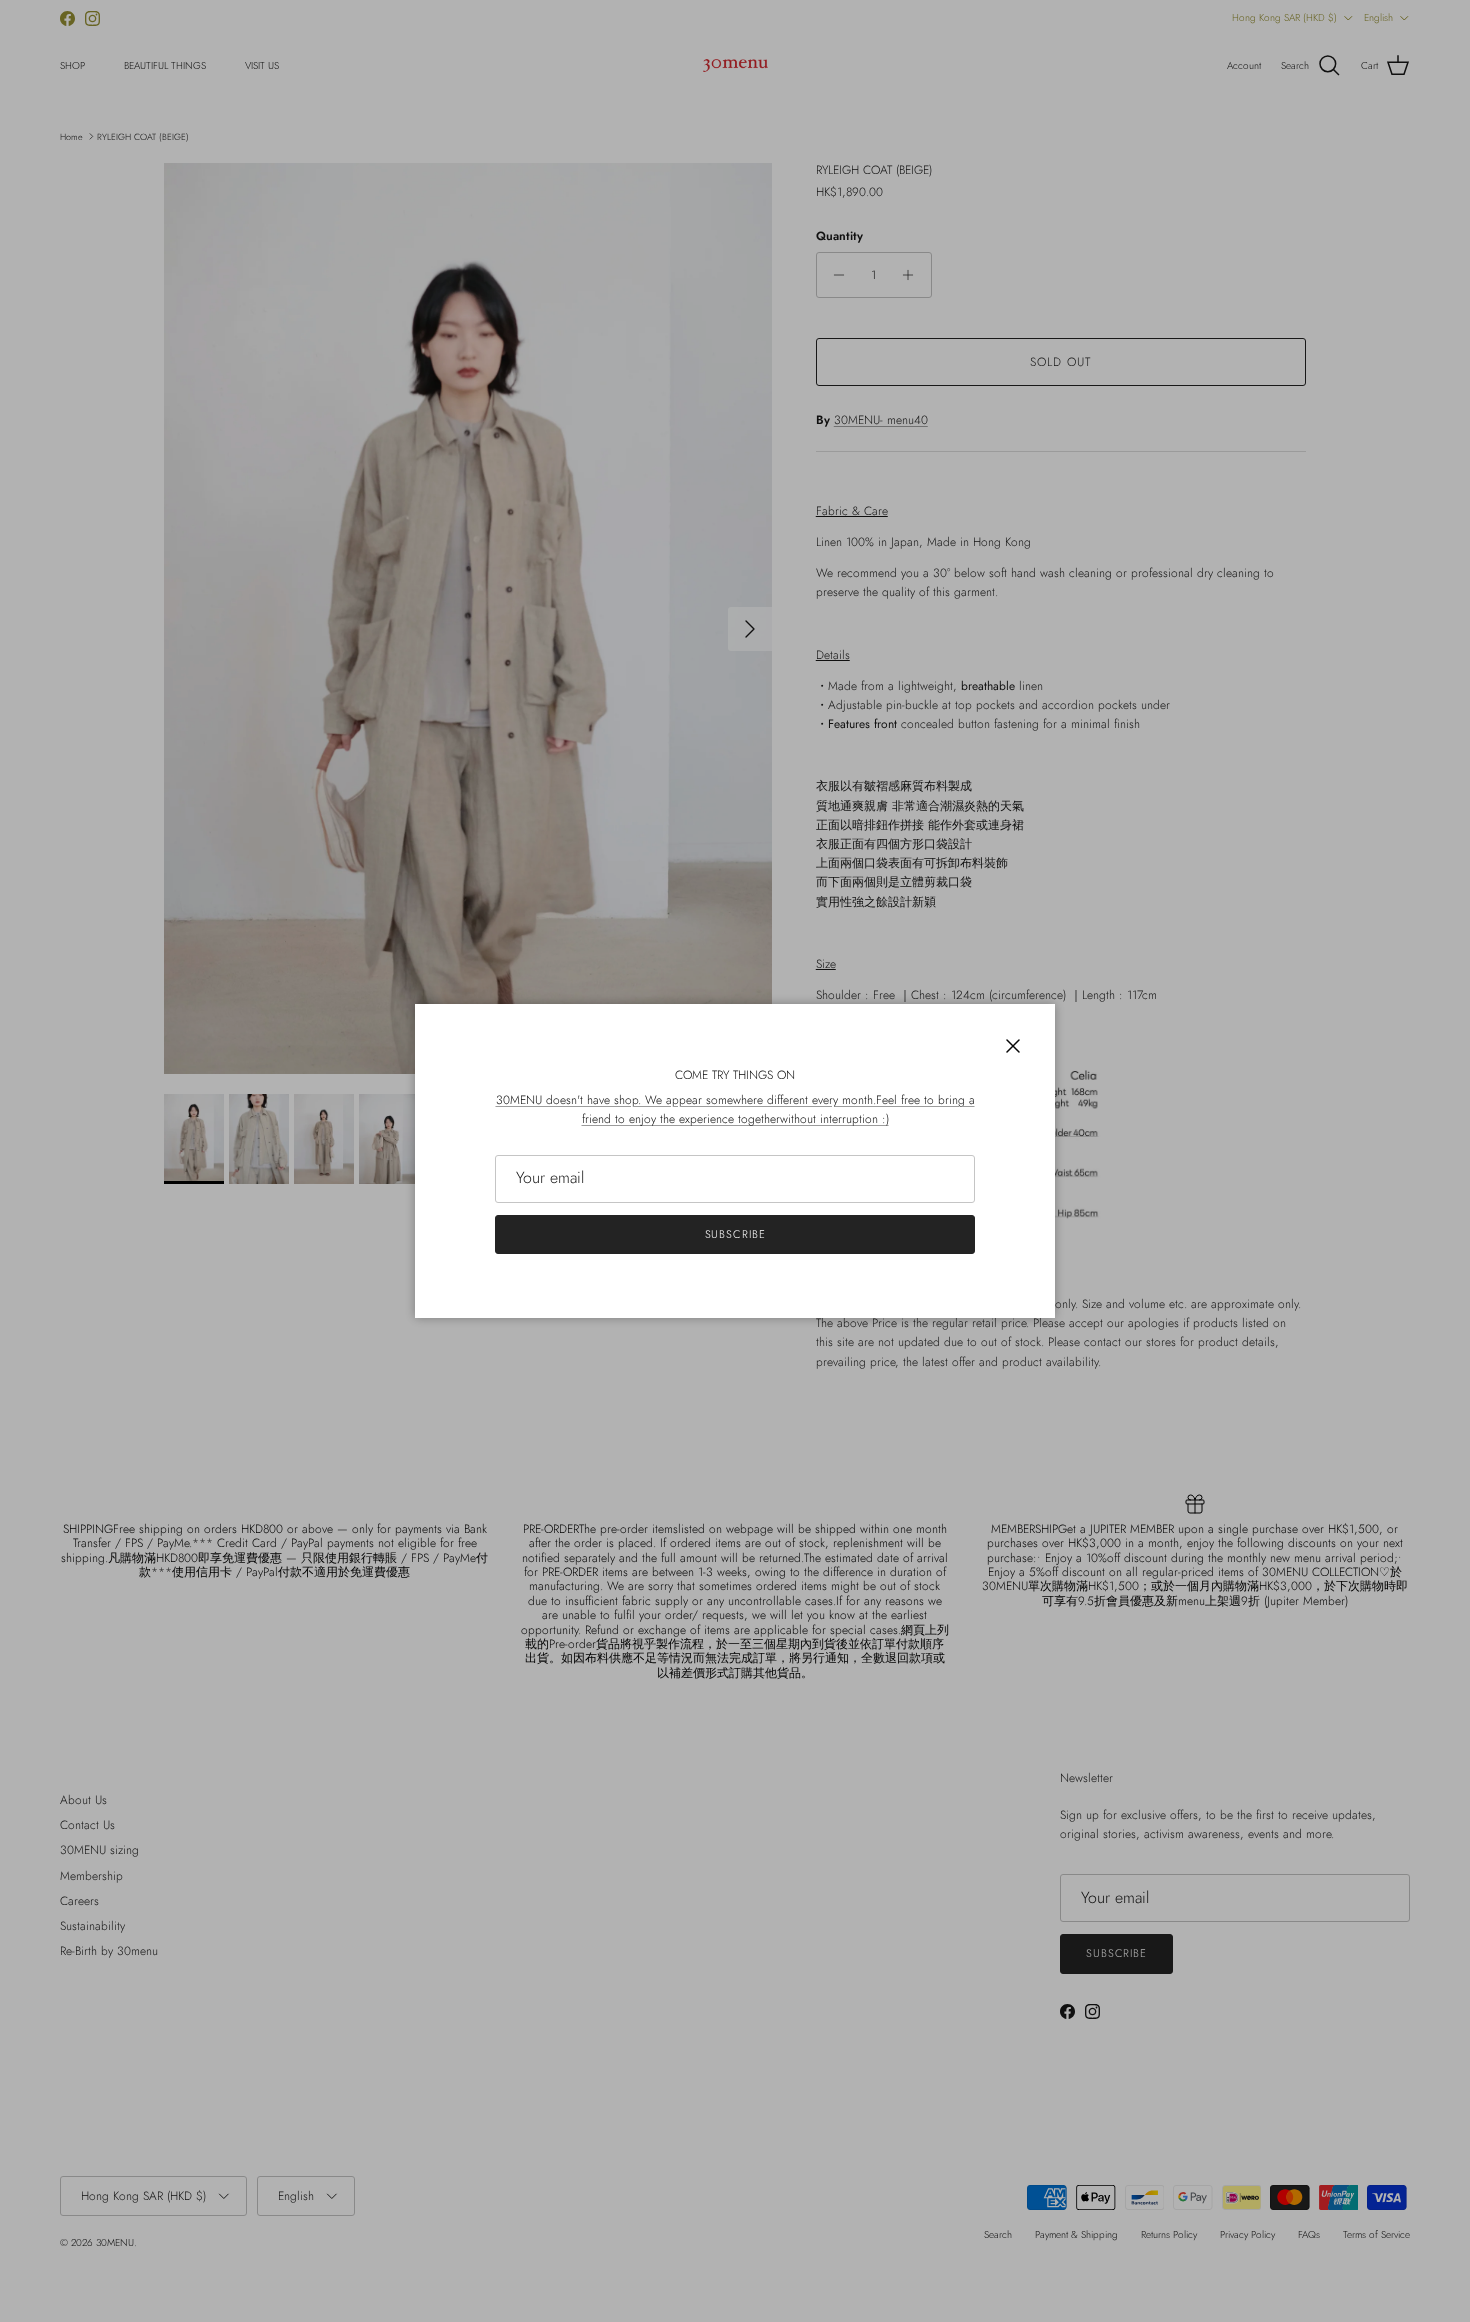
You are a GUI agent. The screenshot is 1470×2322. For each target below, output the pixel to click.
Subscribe (735, 1234)
